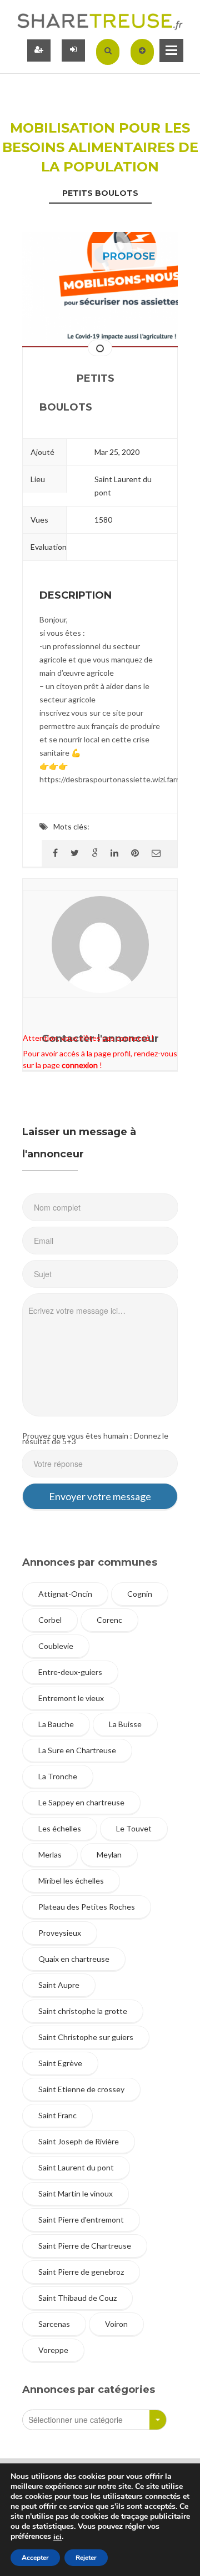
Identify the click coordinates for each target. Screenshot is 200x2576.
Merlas (50, 1854)
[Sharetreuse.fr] (100, 21)
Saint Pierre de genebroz (81, 2272)
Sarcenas (54, 2324)
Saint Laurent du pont (76, 2167)
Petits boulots (100, 193)
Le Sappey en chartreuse (81, 1802)
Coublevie (56, 1646)
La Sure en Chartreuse (77, 1750)
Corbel (50, 1620)
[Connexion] (73, 50)
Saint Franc (57, 2115)
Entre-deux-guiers (70, 1672)
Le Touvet (134, 1828)
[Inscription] (39, 50)
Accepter (35, 2558)
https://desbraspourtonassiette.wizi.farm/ (112, 779)
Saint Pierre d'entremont (81, 2220)
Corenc (109, 1620)
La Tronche (58, 1776)
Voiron (116, 2324)
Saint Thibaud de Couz (77, 2298)
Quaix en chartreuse (74, 1959)
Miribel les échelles (71, 1881)
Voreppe (53, 2350)
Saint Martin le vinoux (76, 2193)
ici (57, 2537)
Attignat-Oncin (65, 1594)
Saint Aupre (59, 1985)
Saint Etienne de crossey (81, 2089)
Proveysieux (60, 1933)
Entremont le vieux (71, 1698)
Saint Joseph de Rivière (79, 2141)
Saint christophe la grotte (83, 2011)
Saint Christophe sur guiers (86, 2037)
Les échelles (60, 1828)
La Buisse (125, 1724)
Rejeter (86, 2558)
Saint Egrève (60, 2063)
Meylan (109, 1854)
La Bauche (56, 1724)
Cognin (140, 1594)
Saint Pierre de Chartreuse (85, 2246)
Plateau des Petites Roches (87, 1907)
